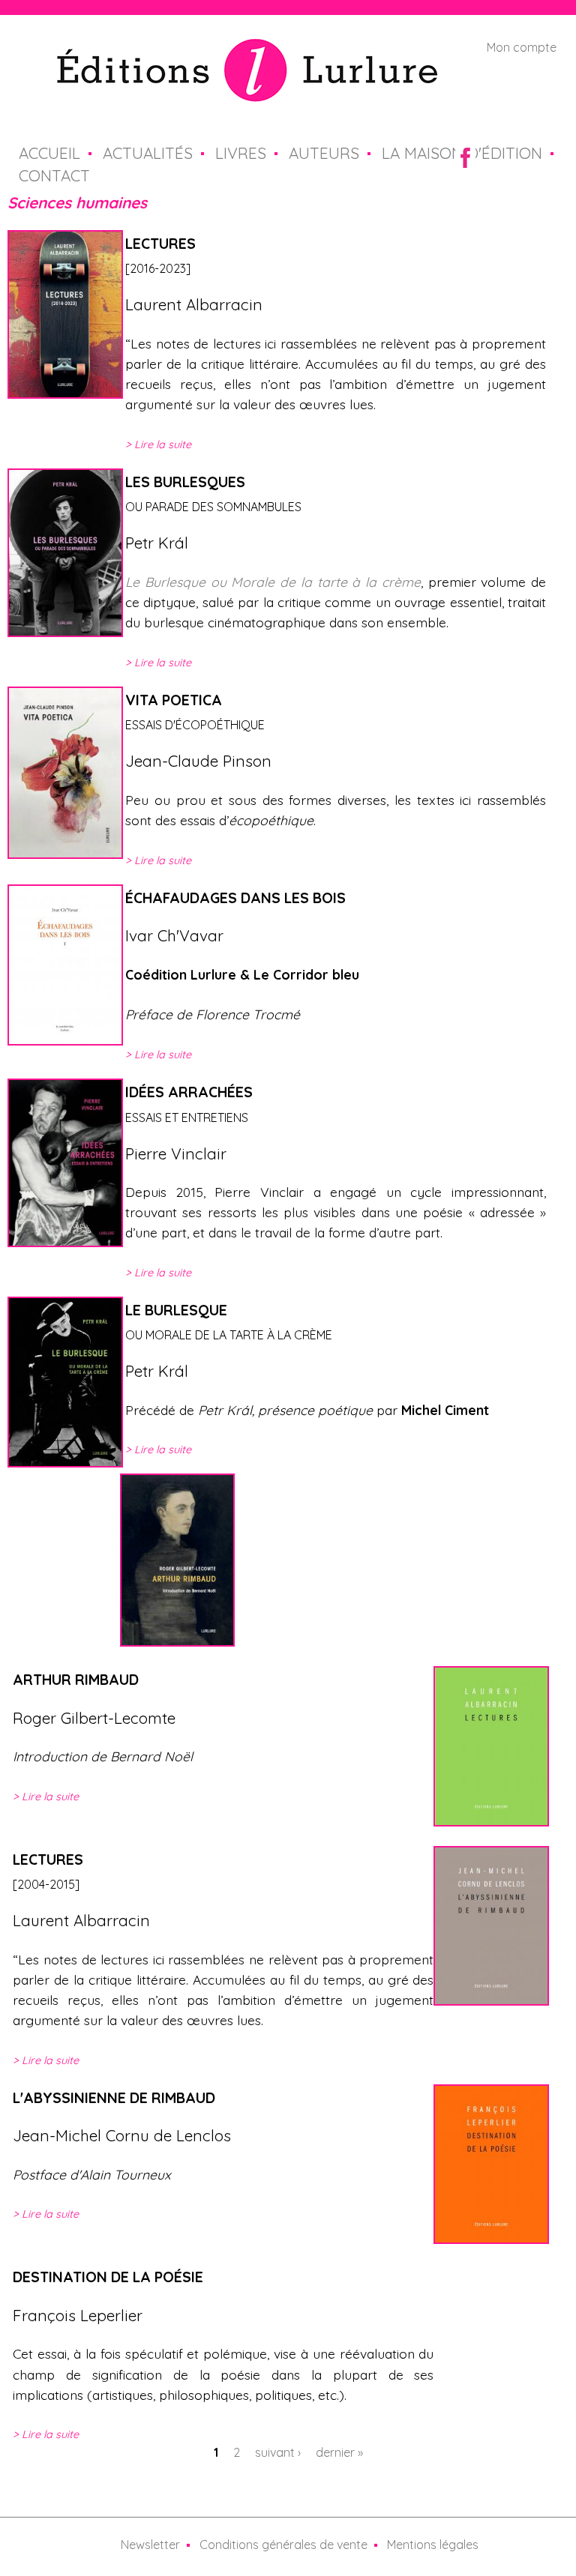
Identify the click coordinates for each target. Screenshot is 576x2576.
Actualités (148, 153)
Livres (241, 153)
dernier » (339, 2452)
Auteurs (324, 153)
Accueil (49, 153)
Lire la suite (163, 444)
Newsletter (150, 2545)
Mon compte (522, 47)
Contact (54, 175)
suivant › (278, 2452)
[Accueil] (247, 93)
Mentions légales (433, 2545)
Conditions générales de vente (283, 2545)
